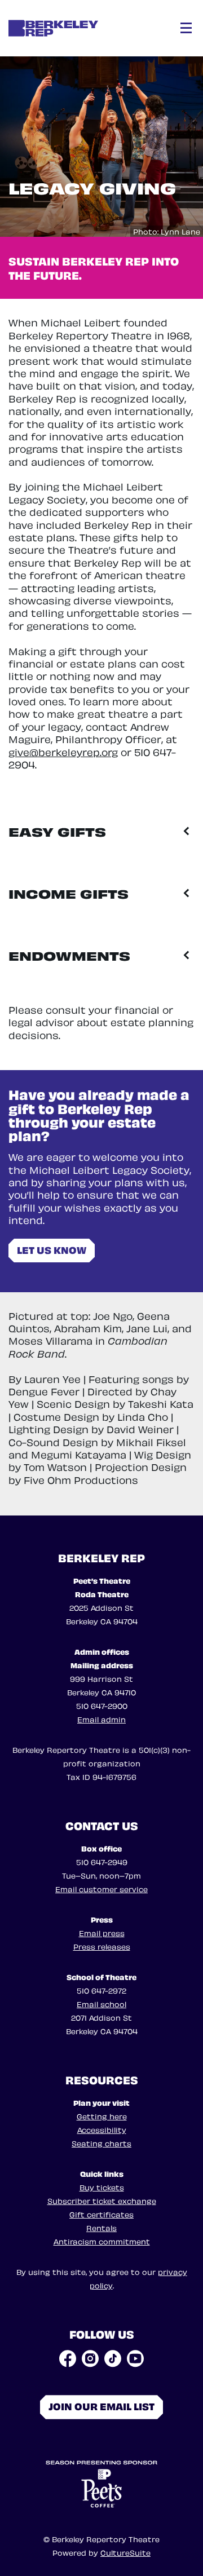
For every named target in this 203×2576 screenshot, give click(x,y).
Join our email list (101, 2405)
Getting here (102, 2116)
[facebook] (68, 2358)
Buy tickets (102, 2187)
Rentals (101, 2227)
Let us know (52, 1249)
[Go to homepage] (78, 28)
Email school (101, 2003)
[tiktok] (113, 2358)
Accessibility (102, 2129)
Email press (102, 1932)
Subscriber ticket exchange (102, 2200)
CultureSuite (125, 2552)
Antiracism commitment (102, 2241)
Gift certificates (101, 2214)
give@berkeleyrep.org (63, 751)
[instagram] (90, 2358)
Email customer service (101, 1888)
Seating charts (101, 2143)
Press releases (102, 1946)
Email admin (101, 1719)
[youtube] (135, 2358)
